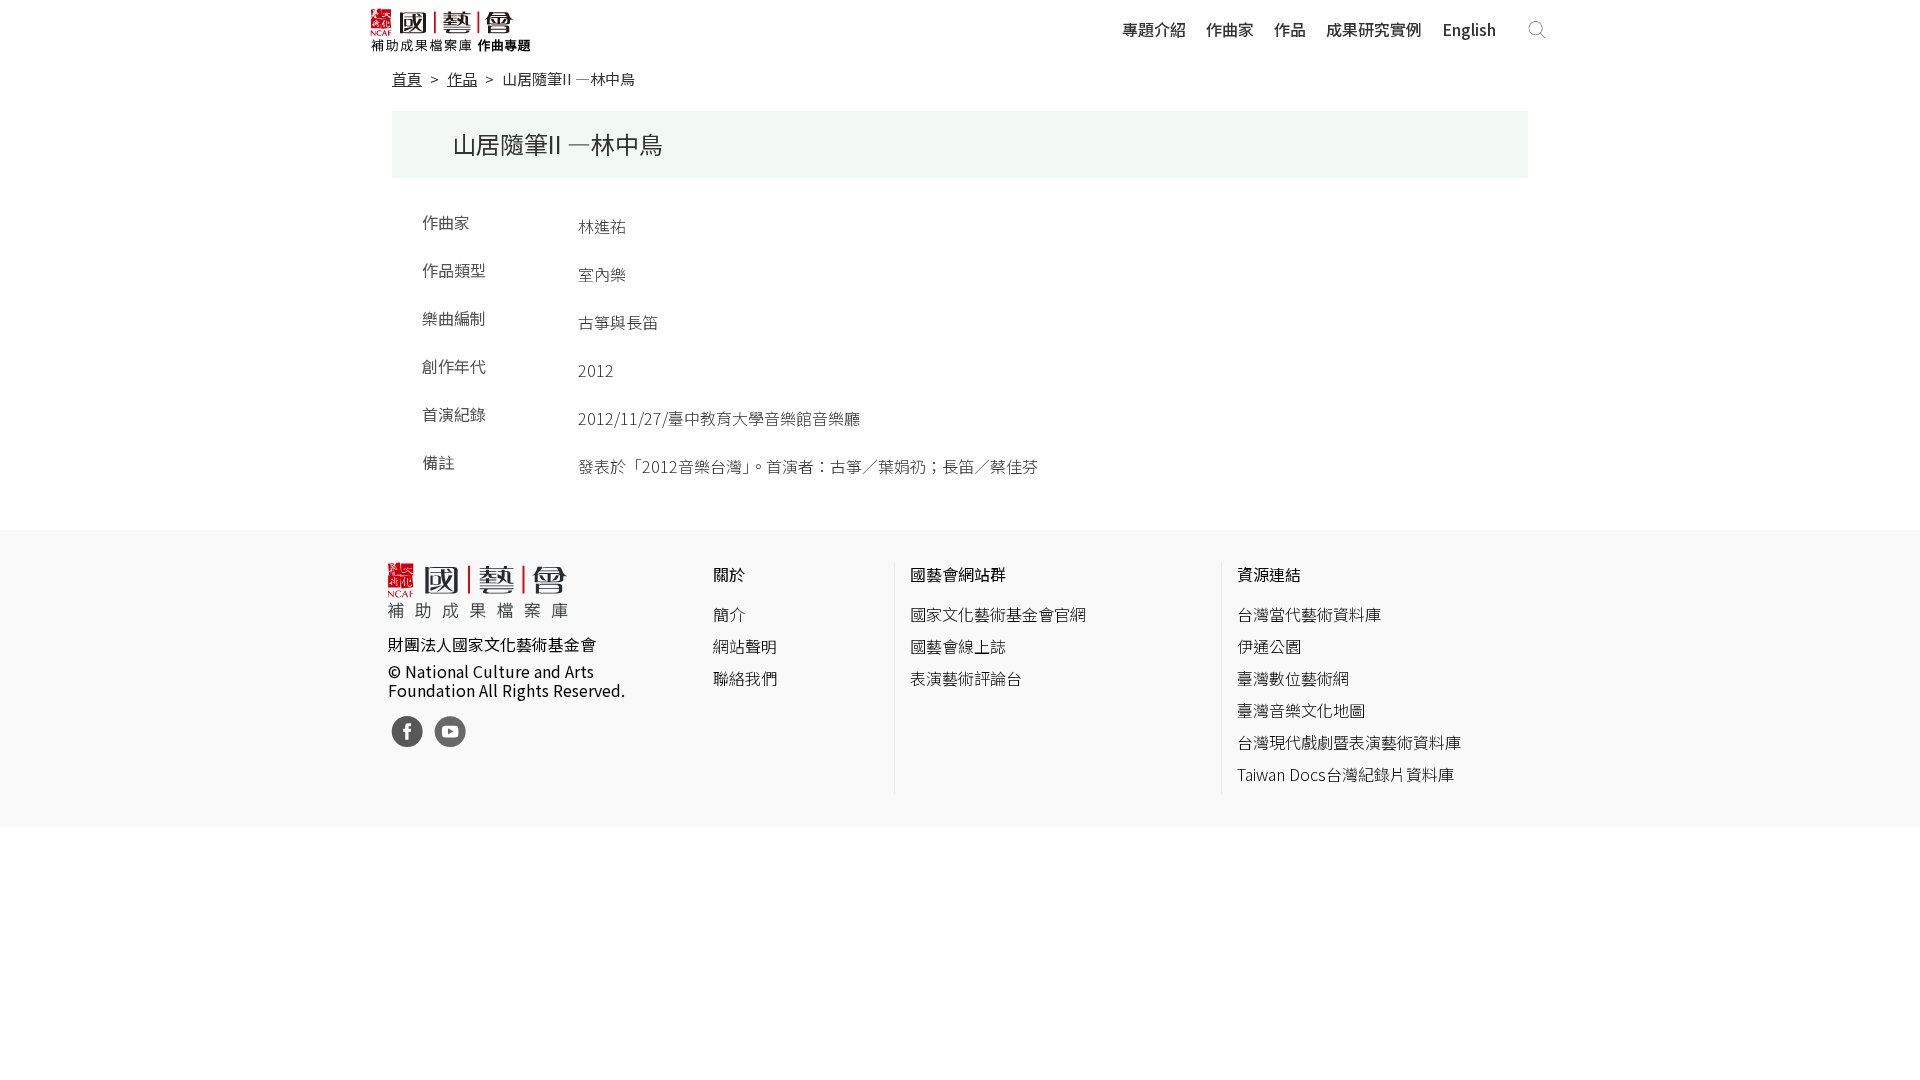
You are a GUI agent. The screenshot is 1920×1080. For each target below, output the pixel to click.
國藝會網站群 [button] (958, 574)
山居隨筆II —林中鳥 (568, 78)
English (1469, 29)
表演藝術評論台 (966, 678)
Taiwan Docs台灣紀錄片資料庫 (1345, 774)
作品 (1290, 29)
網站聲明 (745, 646)
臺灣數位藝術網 (1293, 678)
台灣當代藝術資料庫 (1309, 614)
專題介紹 (1154, 29)
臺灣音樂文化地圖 (1301, 710)
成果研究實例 (1374, 29)
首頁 (407, 78)
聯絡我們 (745, 678)
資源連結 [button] (1269, 574)
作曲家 (1230, 29)
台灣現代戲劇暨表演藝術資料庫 (1349, 742)
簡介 (729, 614)
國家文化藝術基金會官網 (998, 614)
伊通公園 (1269, 646)
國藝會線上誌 (958, 646)
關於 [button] (729, 574)
